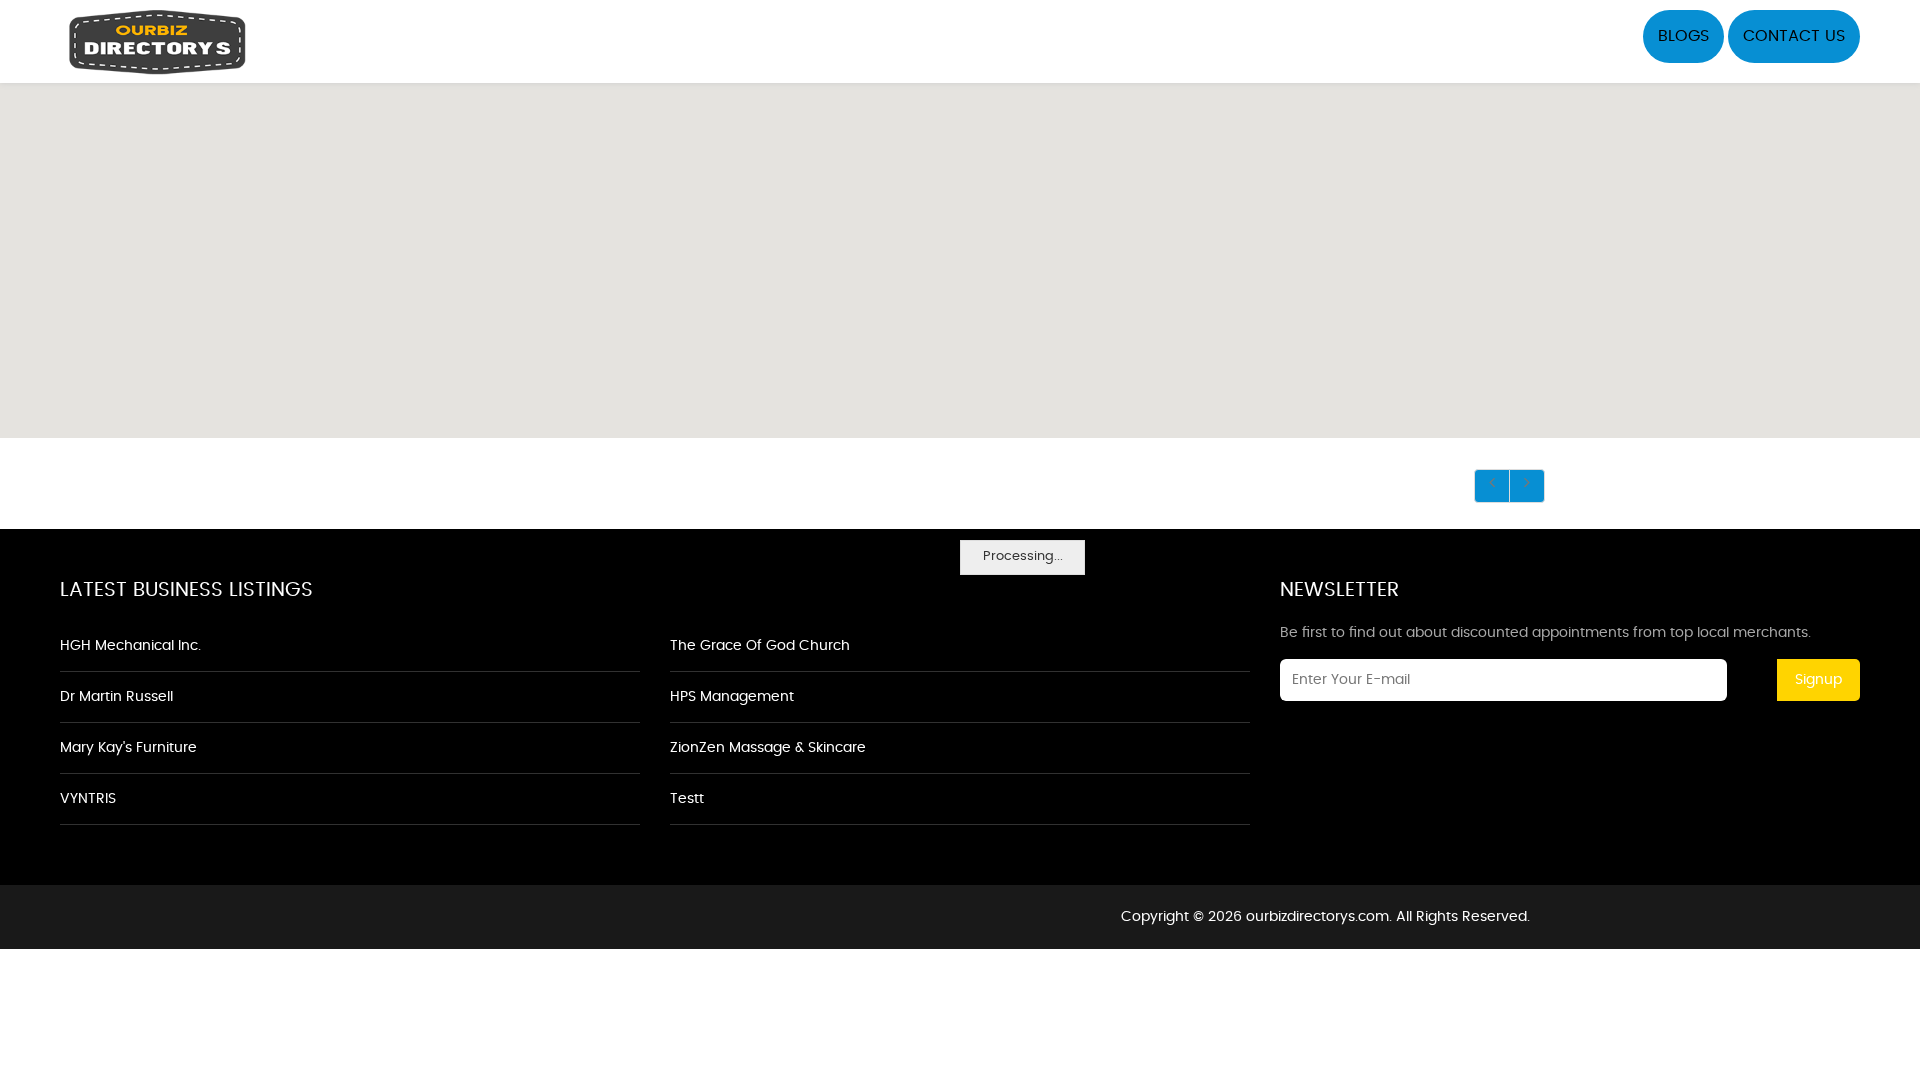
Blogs (1683, 36)
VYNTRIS (88, 799)
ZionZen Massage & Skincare (768, 748)
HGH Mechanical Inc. (130, 646)
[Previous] (1492, 486)
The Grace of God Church (760, 646)
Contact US (1794, 36)
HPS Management (732, 697)
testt (687, 799)
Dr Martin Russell (116, 697)
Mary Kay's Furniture (128, 748)
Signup (1818, 680)
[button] (960, 249)
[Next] (1527, 486)
